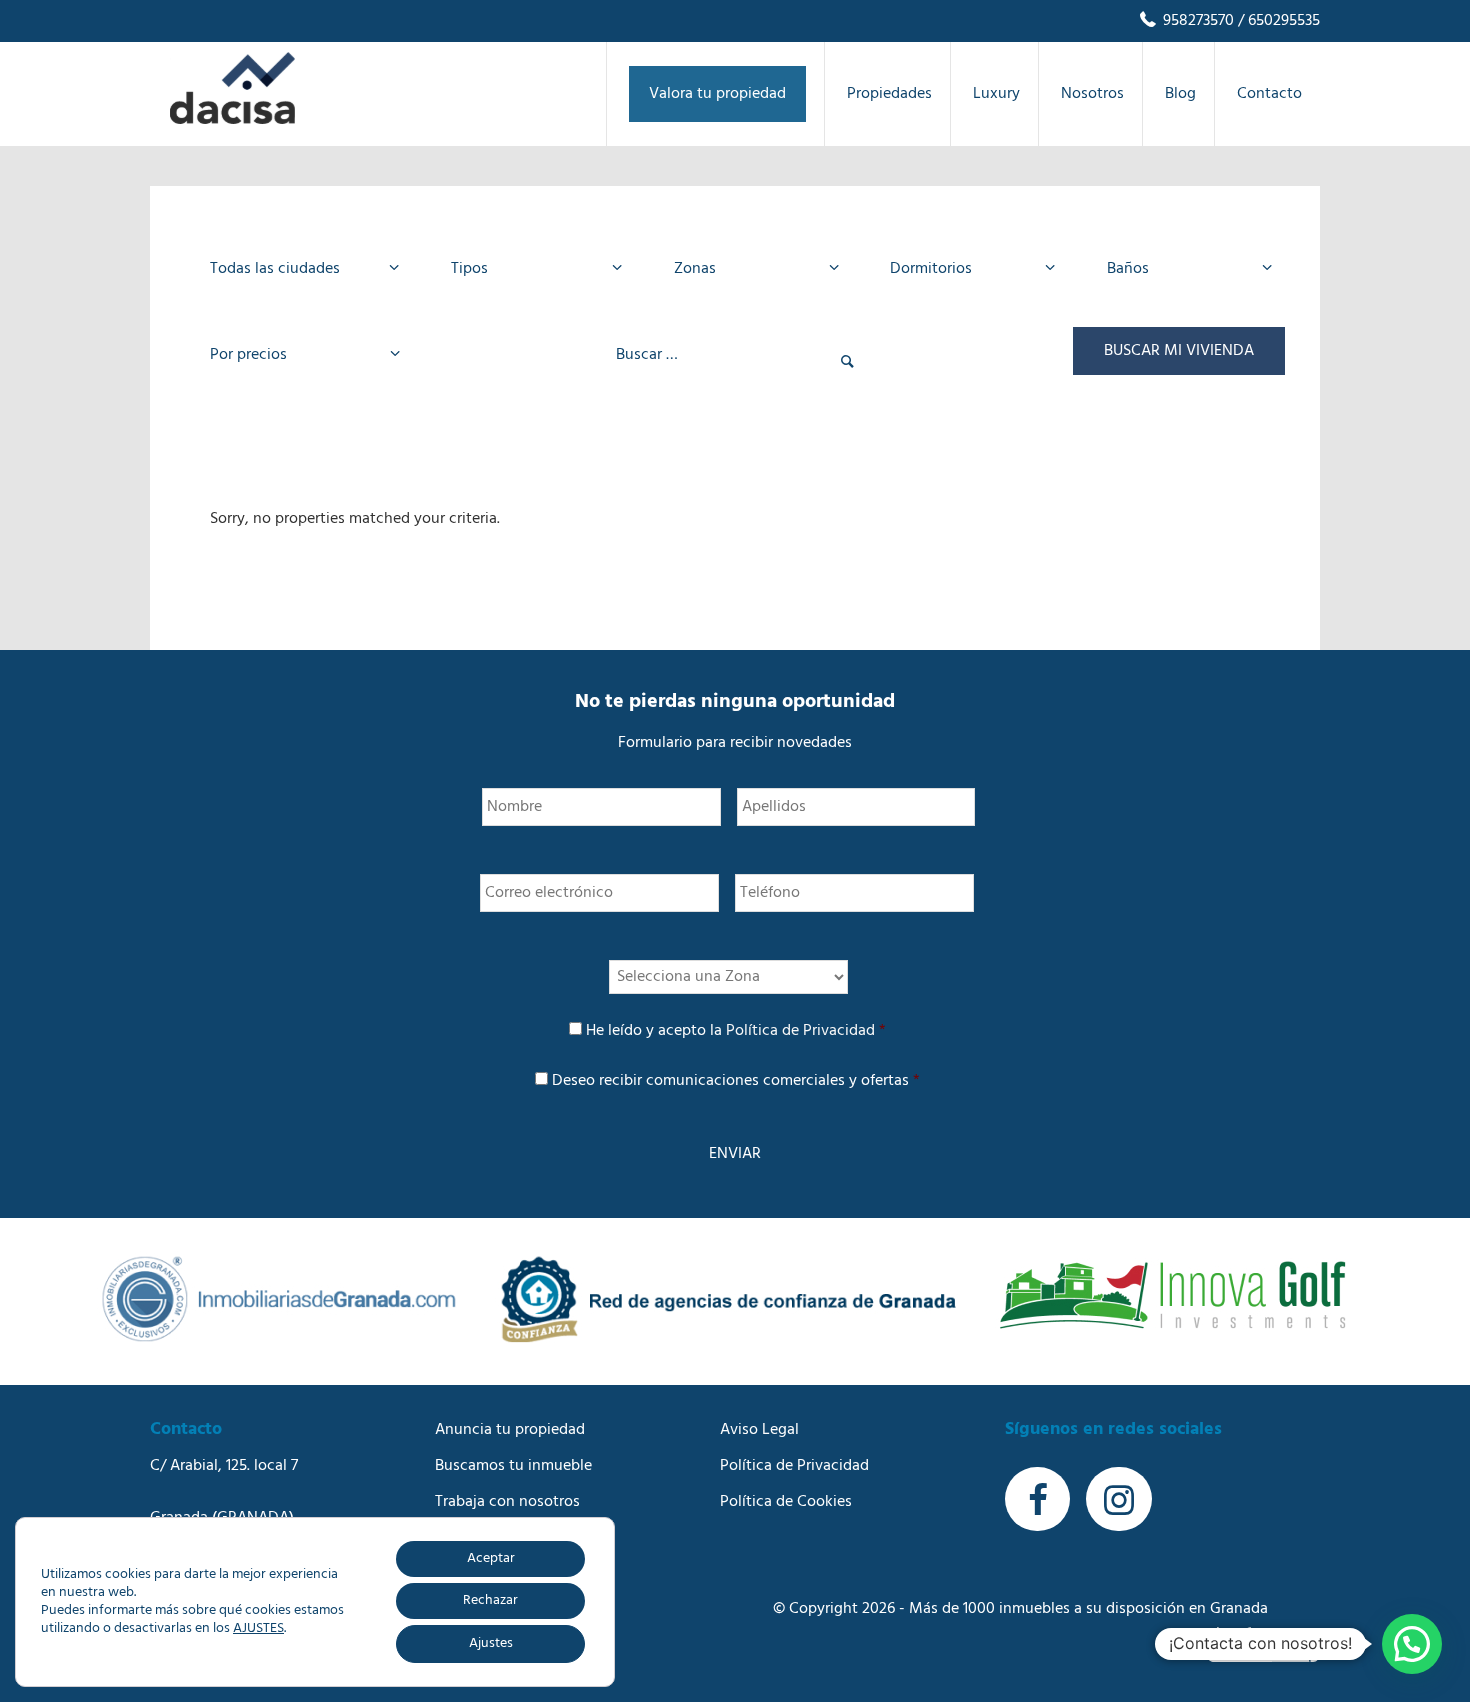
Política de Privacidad (800, 1031)
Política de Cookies (786, 1502)
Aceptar (491, 1558)
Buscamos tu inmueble (513, 1466)
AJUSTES (258, 1629)
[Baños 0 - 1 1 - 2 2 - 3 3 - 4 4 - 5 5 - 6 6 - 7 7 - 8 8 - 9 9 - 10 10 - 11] (1183, 269)
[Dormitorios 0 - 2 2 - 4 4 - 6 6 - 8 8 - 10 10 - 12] (966, 269)
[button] (1412, 1644)
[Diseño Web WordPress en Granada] (1263, 1644)
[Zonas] (750, 269)
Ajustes (491, 1643)
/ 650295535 (1277, 21)
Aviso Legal (759, 1430)
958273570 (1196, 21)
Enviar (735, 1154)
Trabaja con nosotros (507, 1502)
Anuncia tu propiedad (510, 1430)
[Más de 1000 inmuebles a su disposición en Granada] (232, 120)
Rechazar (490, 1600)
